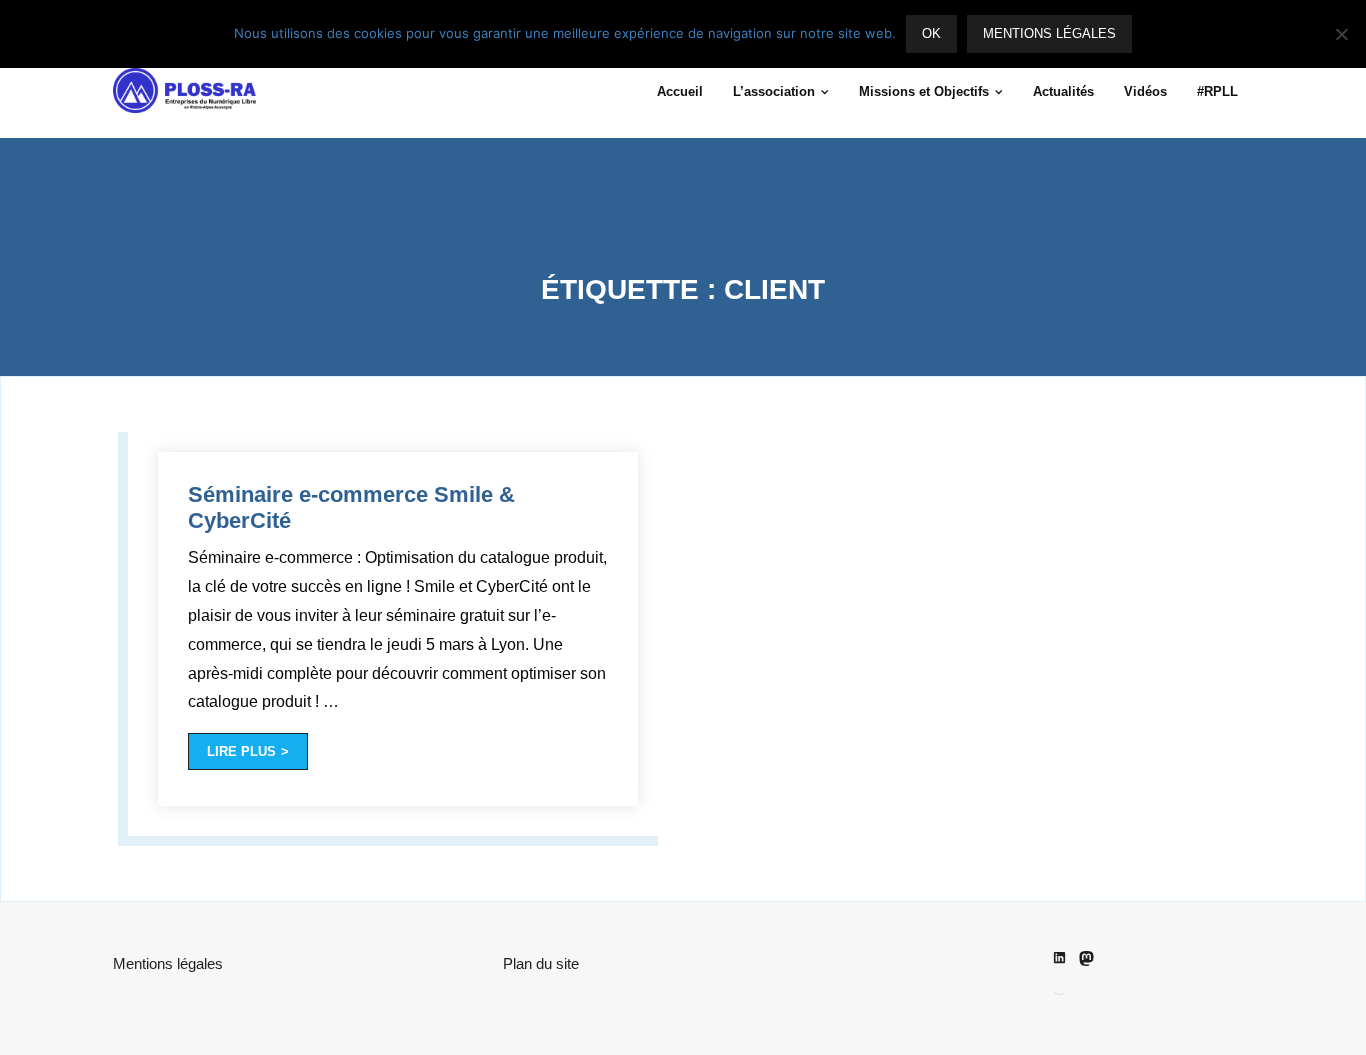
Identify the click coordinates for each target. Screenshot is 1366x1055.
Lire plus (241, 751)
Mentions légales (168, 963)
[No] (1341, 34)
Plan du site (541, 963)
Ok (931, 33)
